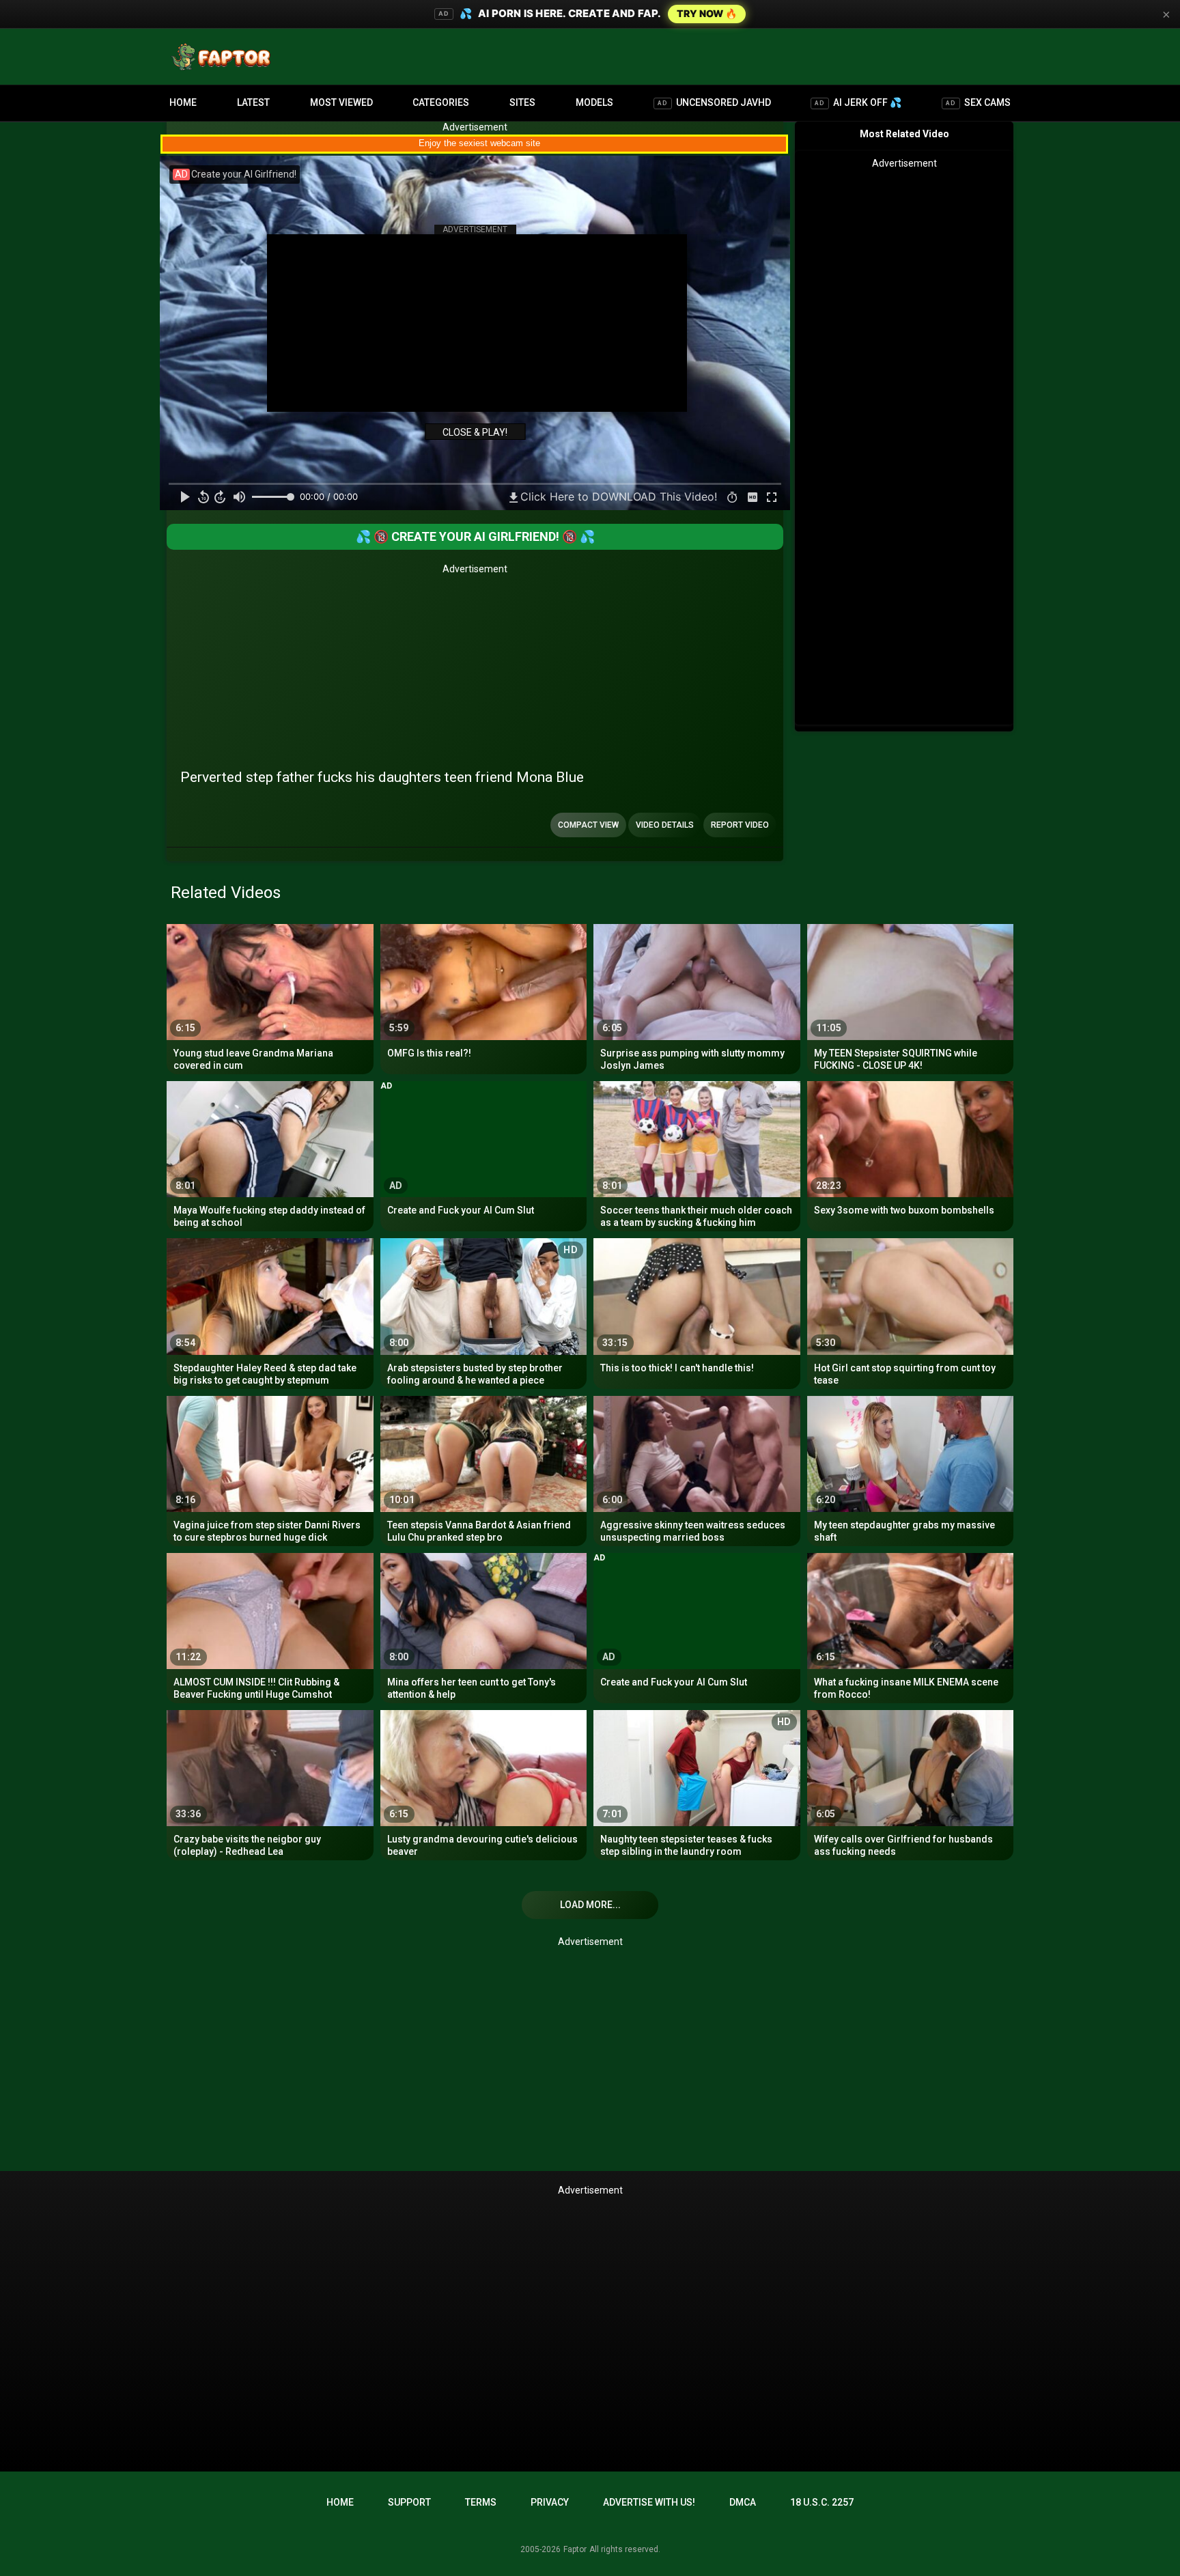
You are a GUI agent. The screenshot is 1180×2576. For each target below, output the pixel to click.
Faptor (575, 2549)
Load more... (590, 1905)
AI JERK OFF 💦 (858, 102)
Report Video (740, 825)
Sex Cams (978, 102)
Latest (253, 102)
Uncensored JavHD (714, 102)
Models (594, 102)
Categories (441, 102)
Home (183, 102)
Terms (481, 2502)
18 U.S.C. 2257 (822, 2502)
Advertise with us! (649, 2502)
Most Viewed (341, 102)
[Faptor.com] (224, 57)
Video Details (665, 825)
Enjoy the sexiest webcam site (479, 143)
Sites (522, 102)
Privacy (550, 2502)
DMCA (743, 2502)
